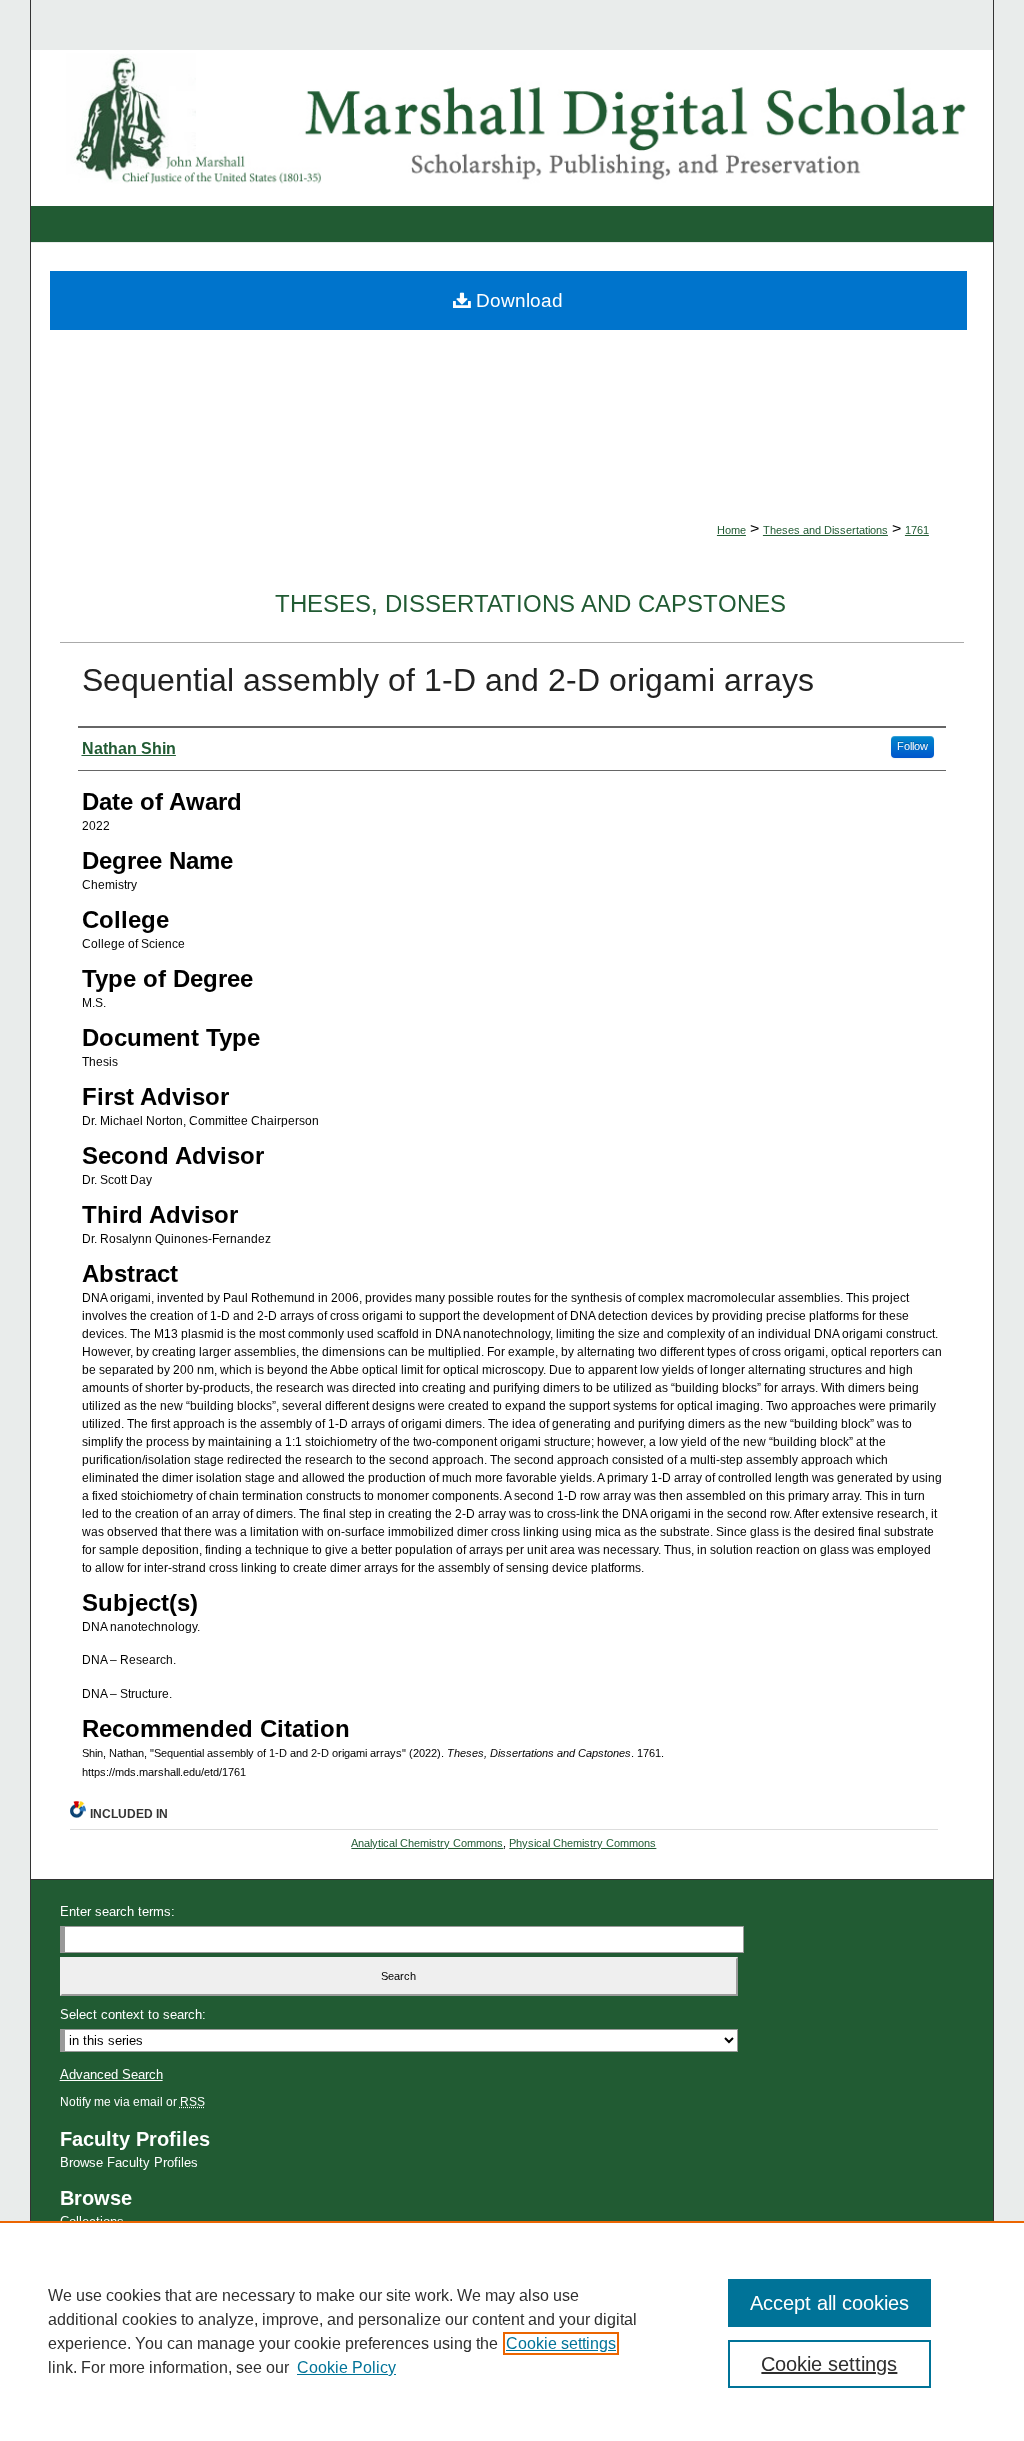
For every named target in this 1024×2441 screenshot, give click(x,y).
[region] (512, 2331)
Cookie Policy (346, 2367)
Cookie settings (561, 2343)
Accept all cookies (829, 2303)
